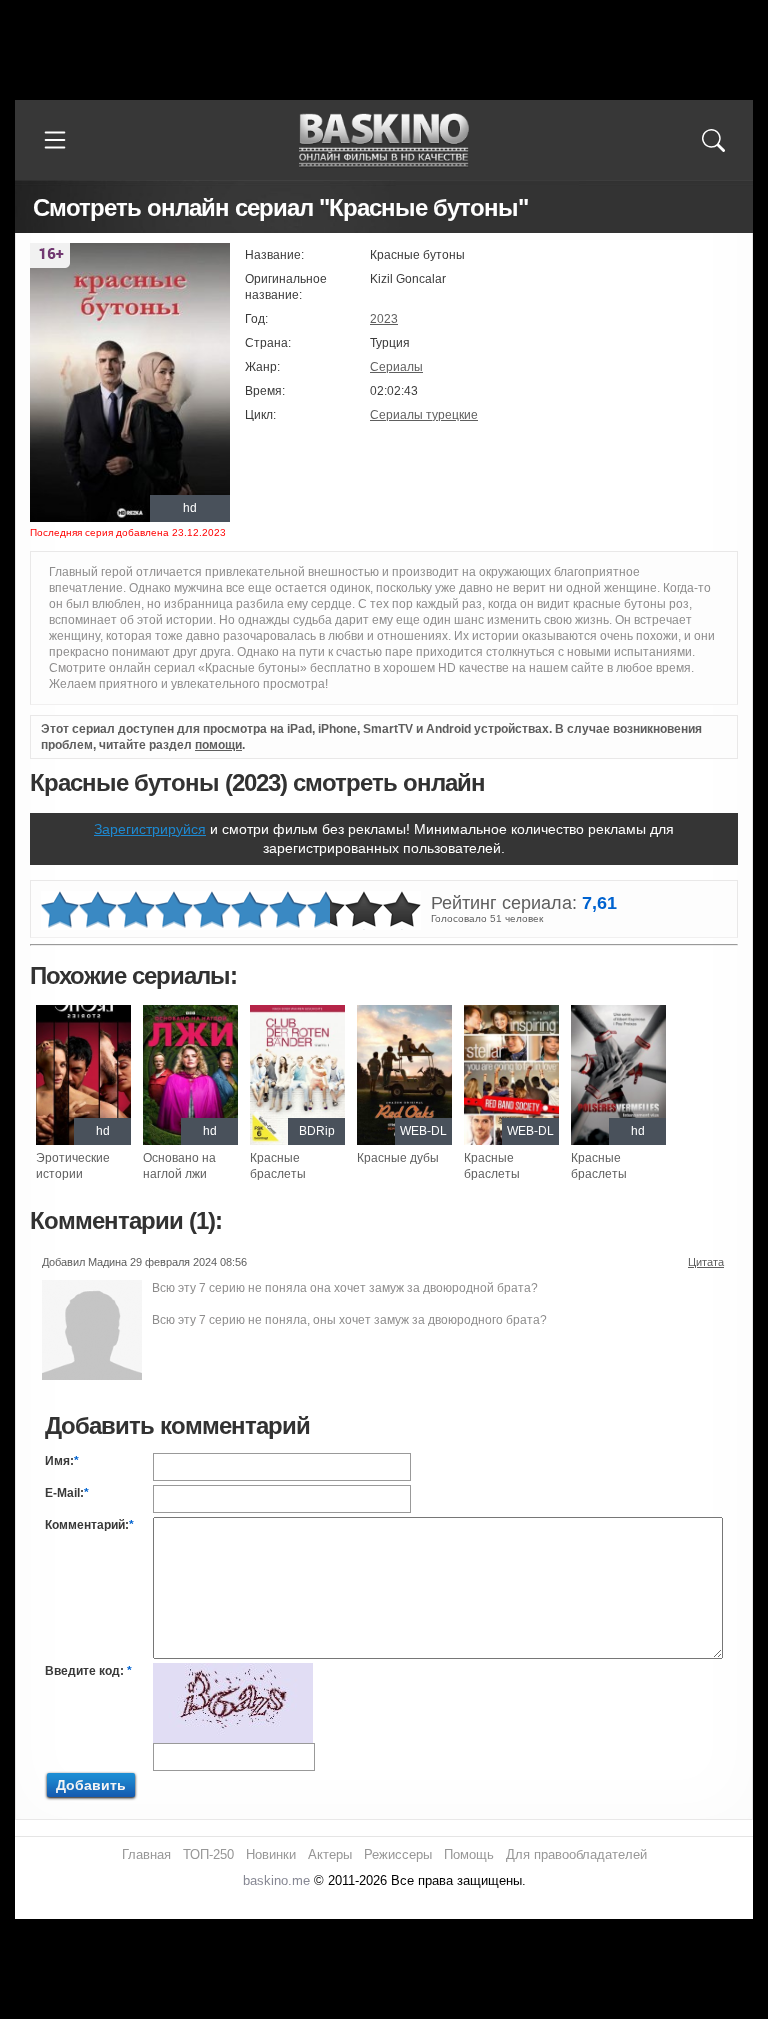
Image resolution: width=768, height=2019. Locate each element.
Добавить (91, 1785)
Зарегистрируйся (150, 829)
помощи (218, 745)
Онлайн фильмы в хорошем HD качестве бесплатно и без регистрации (384, 140)
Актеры (330, 1854)
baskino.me (276, 1880)
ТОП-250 (208, 1854)
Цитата (706, 1262)
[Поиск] (713, 140)
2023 (384, 319)
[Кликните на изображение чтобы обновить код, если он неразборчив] (233, 1671)
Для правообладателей (576, 1854)
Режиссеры (398, 1854)
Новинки (271, 1854)
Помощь (469, 1854)
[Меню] (55, 140)
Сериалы (396, 367)
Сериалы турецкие (424, 415)
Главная (146, 1854)
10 (402, 910)
